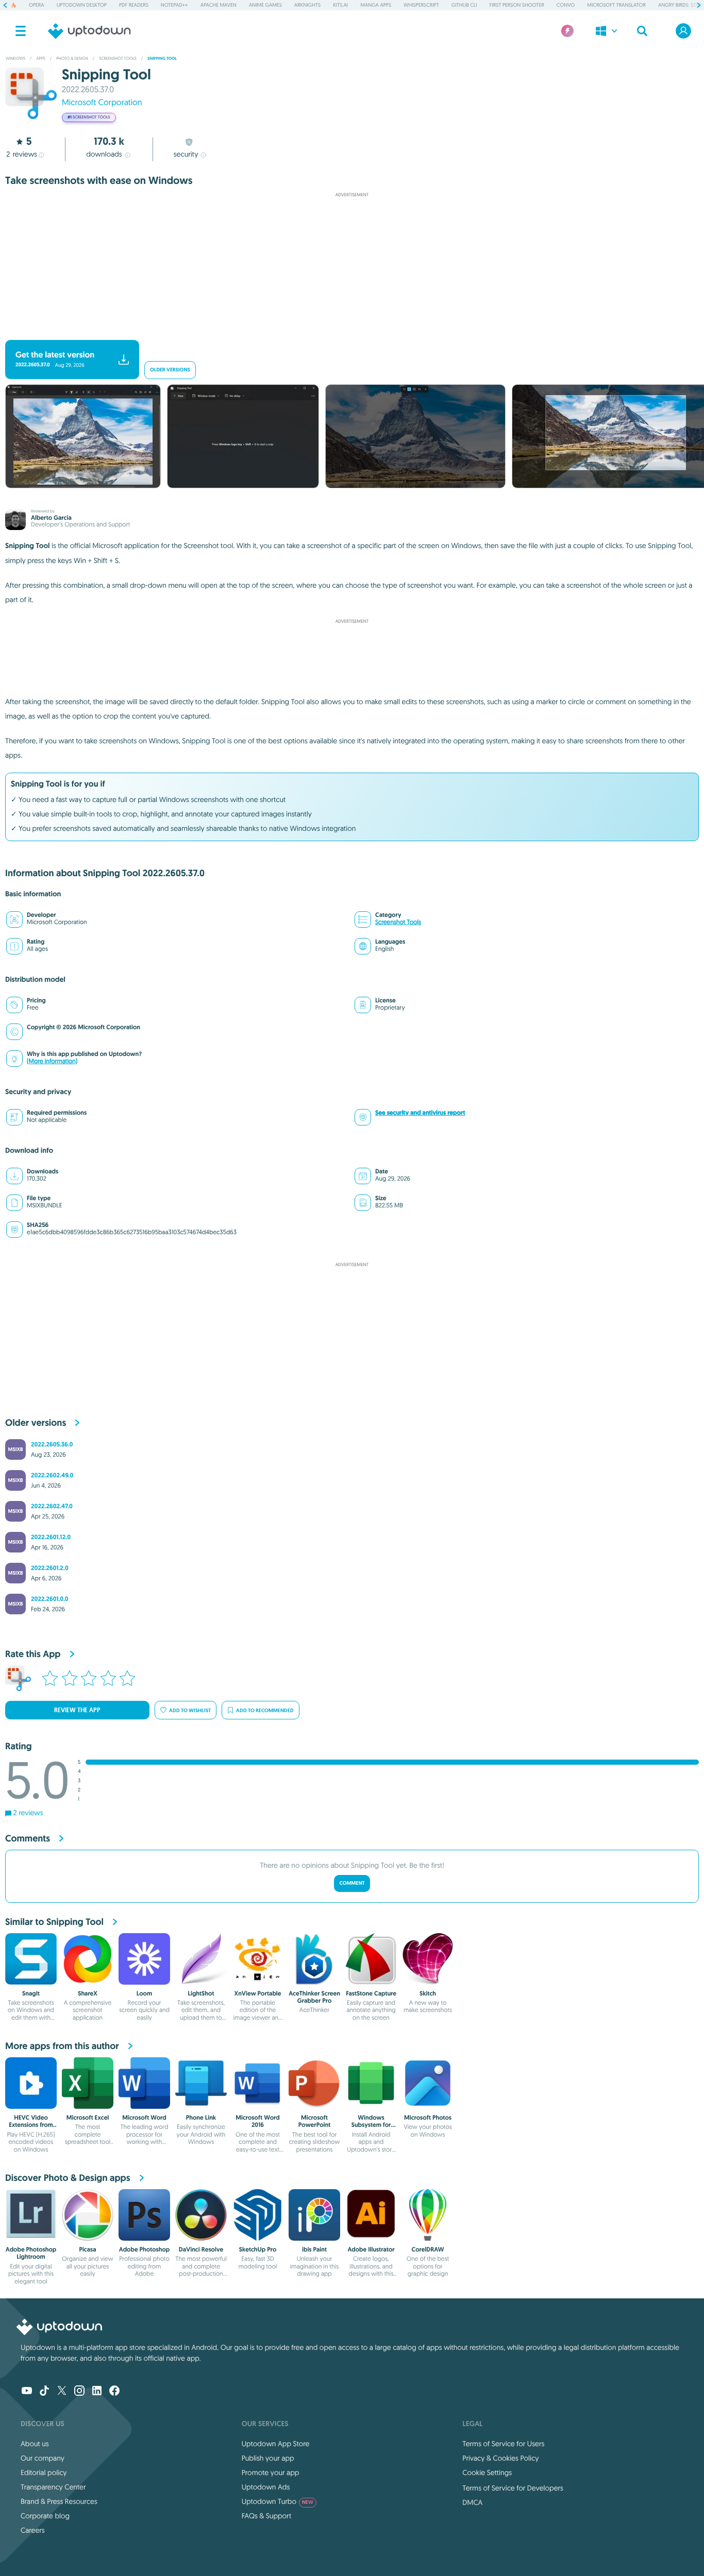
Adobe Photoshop (145, 2249)
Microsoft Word (144, 2118)
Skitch (428, 1993)
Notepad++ (174, 5)
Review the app (77, 1710)
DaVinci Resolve (201, 2249)
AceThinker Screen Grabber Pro (314, 1997)
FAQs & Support (266, 2516)
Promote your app (271, 2472)
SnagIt (31, 1993)
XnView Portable (257, 1993)
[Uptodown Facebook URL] (114, 2392)
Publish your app (268, 2458)
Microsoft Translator (616, 5)
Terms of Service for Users (503, 2444)
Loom (144, 1993)
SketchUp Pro (258, 2249)
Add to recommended (265, 1710)
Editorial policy (44, 2472)
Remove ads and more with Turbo (347, 331)
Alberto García (51, 518)
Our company (43, 2458)
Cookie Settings (487, 2472)
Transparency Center (53, 2487)
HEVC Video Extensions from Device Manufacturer (31, 2129)
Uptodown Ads (266, 2487)
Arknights (307, 5)
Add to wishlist (190, 1710)
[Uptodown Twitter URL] (62, 2392)
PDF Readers (134, 5)
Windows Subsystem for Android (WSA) (371, 2125)
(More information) (52, 1061)
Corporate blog (45, 2516)
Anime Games (265, 5)
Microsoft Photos (428, 2118)
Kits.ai (340, 5)
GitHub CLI (464, 5)
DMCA (472, 2502)
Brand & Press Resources (59, 2501)
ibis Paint (314, 2249)
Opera (37, 5)
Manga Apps (376, 5)
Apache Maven (219, 5)
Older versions (170, 370)
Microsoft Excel (88, 2118)
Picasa (87, 2249)
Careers (33, 2530)
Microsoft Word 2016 (258, 2121)
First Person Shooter (517, 5)
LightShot (201, 1993)
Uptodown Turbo (278, 2501)
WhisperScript (421, 5)
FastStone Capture (371, 1993)
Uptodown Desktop (82, 5)
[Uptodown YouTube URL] (27, 2392)
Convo (566, 5)
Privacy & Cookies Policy (500, 2458)
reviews (22, 154)
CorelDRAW (428, 2249)
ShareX (88, 1993)
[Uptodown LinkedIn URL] (97, 2392)
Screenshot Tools (398, 922)
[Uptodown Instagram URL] (79, 2392)
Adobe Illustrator (371, 2249)
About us (35, 2444)
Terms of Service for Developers (513, 2488)
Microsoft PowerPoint (314, 2121)
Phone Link (201, 2118)
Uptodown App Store (276, 2444)
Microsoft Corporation (102, 103)
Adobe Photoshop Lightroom (31, 2253)
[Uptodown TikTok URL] (44, 2392)
